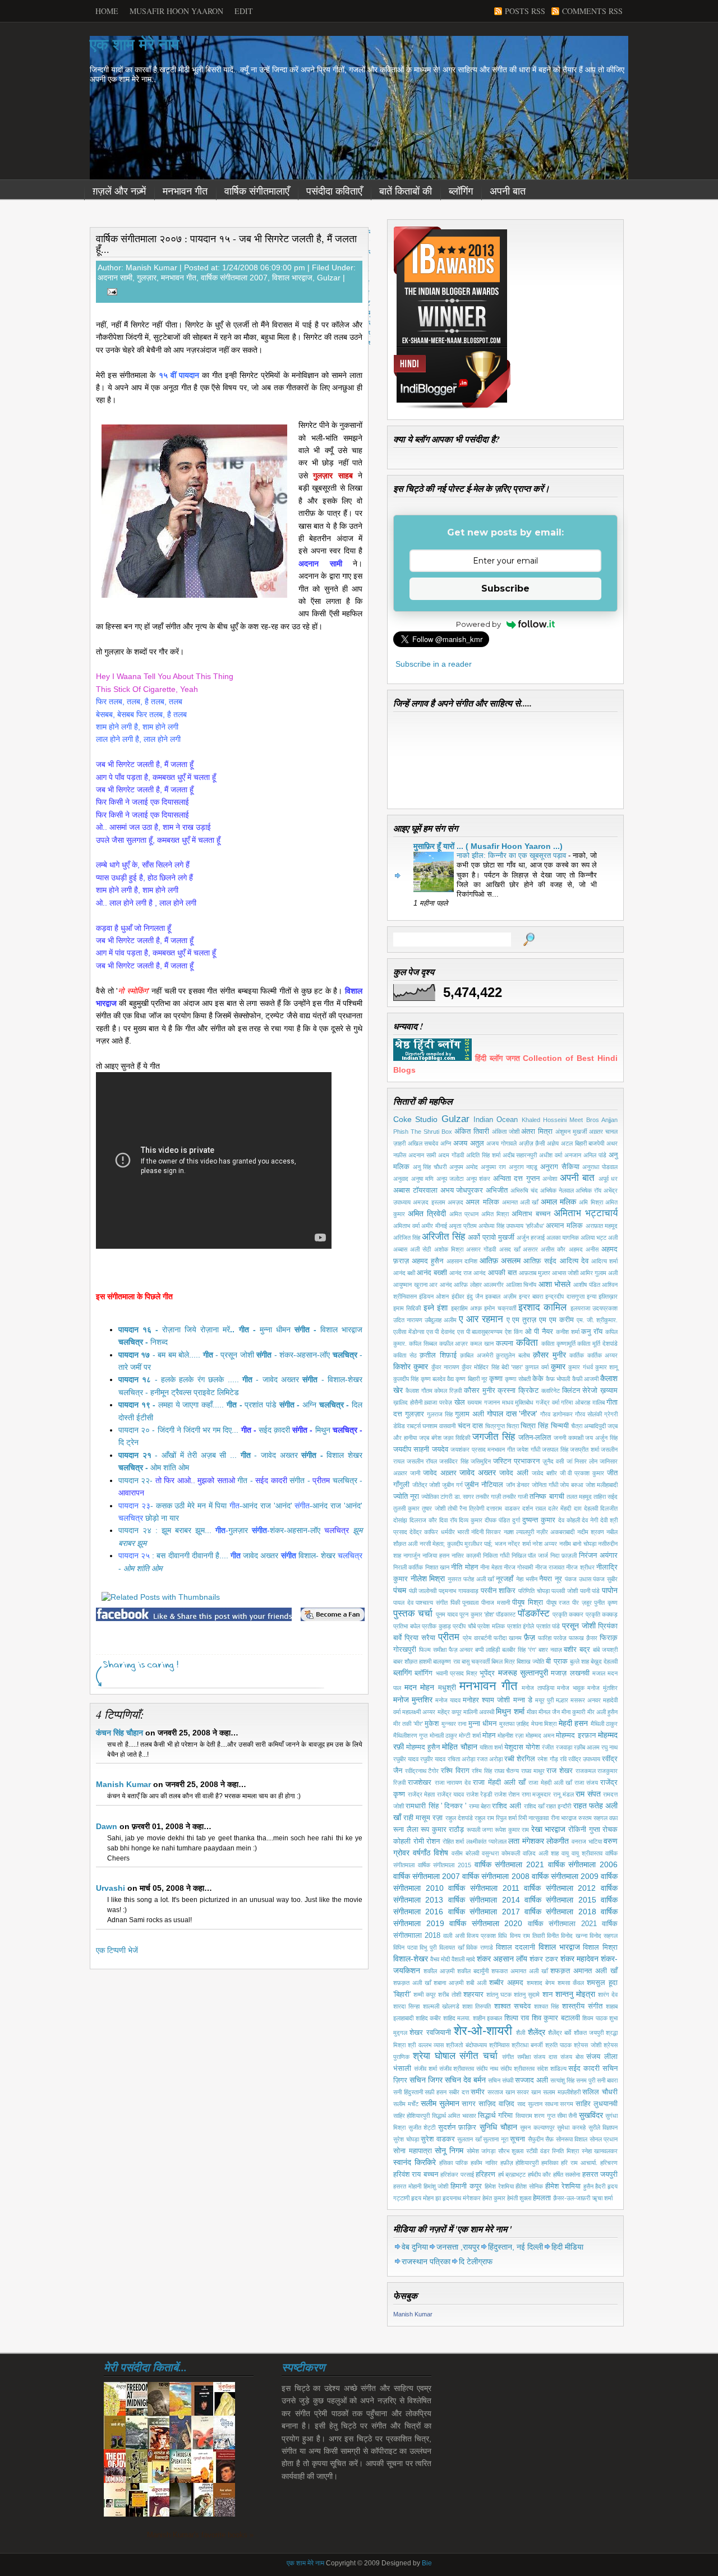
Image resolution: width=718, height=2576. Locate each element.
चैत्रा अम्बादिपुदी (588, 1426)
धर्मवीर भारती (455, 1532)
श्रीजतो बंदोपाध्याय (466, 2045)
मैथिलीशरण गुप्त (410, 1735)
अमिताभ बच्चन (531, 1214)
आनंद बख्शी (432, 1273)
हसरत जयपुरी (600, 2175)
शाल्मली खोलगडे (441, 2006)
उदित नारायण (408, 1320)
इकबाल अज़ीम (501, 1296)
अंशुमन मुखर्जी (571, 1132)
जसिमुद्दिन (481, 1461)
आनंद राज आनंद (468, 1273)
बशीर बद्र (577, 1650)
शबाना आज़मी (448, 1983)
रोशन (433, 1841)
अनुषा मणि (423, 1179)
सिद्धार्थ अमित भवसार (454, 2116)
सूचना (517, 2139)
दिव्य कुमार (471, 1520)
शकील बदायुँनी (473, 1971)
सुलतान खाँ (469, 2139)
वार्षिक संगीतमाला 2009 (565, 1876)
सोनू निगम (449, 2150)
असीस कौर (553, 1249)
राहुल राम (484, 1818)
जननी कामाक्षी (569, 1438)
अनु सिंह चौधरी (430, 1167)
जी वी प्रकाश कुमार (582, 1473)
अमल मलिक (482, 1202)
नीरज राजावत (550, 1567)
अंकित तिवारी (472, 1132)
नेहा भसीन (527, 1579)
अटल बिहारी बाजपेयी (583, 1143)
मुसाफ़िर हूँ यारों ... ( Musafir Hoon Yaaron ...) (488, 846)
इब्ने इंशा (436, 1308)
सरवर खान (529, 2092)
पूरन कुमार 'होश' (477, 1614)
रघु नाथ (609, 1747)
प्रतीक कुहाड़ (436, 1626)
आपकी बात (502, 1273)
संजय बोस (572, 2057)
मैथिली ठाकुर (604, 1724)
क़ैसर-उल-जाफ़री (572, 2198)
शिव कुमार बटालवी (556, 2018)
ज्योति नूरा (406, 1497)
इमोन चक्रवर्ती (500, 1308)
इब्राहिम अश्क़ (466, 1308)
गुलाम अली (470, 1414)
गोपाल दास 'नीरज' (512, 1414)
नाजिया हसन (436, 1555)
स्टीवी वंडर (538, 2151)
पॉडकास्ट (506, 1614)
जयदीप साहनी (411, 1449)
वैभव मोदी (440, 1959)
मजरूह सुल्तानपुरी (523, 1673)
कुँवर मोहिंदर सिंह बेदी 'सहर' (492, 1367)
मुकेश (432, 1724)
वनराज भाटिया (587, 1841)
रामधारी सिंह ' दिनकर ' (436, 1806)
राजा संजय (586, 1783)
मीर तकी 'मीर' (408, 1724)
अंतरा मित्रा (537, 1132)
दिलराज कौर (423, 1520)
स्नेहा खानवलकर (600, 2151)
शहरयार (473, 1995)
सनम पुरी (586, 2080)
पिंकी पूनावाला (465, 1603)
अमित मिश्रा (495, 1214)
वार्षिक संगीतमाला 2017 (484, 1912)
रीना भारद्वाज (564, 1818)
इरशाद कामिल (542, 1307)
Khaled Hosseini (544, 1120)
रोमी (419, 1841)
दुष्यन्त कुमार (539, 1520)
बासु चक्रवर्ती (476, 1661)
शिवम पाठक (595, 2018)
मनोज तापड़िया (538, 1688)
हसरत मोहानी (407, 2186)
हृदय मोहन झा (426, 2198)
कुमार (558, 1367)
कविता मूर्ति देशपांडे (597, 1344)
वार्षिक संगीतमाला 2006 (583, 1864)
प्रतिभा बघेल (407, 1626)
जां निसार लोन (582, 1461)
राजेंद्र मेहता (422, 1794)
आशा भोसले (555, 1284)
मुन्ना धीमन (482, 1724)
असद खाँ (510, 1249)
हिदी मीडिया (567, 2247)
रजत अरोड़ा (490, 1759)
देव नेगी (590, 1520)
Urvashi (111, 1888)
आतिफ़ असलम (500, 1261)
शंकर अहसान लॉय (502, 1959)
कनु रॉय (592, 1332)
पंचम (400, 1590)
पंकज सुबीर (605, 1579)
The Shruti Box (431, 1132)
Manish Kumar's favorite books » (200, 2535)
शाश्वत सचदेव (512, 2006)
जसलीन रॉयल (422, 1461)
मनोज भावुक (571, 1688)
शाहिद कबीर (429, 2018)
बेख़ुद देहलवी (604, 1661)
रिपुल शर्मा (506, 1818)
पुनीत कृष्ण (606, 1603)
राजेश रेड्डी (479, 1794)
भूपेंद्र (487, 1673)
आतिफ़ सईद (540, 1261)
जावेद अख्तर (478, 1472)
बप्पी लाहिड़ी (487, 1650)
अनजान (573, 1155)
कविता (527, 1343)
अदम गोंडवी (451, 1155)
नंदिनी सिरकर (486, 1532)
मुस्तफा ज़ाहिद (514, 1724)
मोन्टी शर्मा (470, 1735)
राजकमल (586, 1771)
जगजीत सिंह (494, 1437)
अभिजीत (497, 1190)
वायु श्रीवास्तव (587, 1853)
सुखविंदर (591, 2115)
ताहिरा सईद (606, 1497)
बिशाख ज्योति (530, 1661)
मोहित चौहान (459, 1747)
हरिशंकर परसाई (457, 2175)
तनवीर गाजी (515, 1497)
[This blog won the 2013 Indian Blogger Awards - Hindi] (452, 408)
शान (547, 1995)
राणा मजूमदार (537, 1794)
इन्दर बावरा (531, 1296)
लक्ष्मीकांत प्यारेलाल (486, 1841)
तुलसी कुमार (406, 1508)
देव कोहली (569, 1520)
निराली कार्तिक (408, 1567)
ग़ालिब (599, 1402)
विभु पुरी (428, 1947)
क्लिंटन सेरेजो (580, 1391)
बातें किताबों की (406, 191)
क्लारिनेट (551, 1391)
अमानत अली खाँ (520, 1202)
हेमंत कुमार (494, 2198)
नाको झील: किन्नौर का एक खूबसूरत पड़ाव (512, 855)
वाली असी (454, 1936)
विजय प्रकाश (481, 1936)
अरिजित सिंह (407, 1238)
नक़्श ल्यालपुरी (519, 1532)
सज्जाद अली (531, 2080)
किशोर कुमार (411, 1367)
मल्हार (562, 1700)
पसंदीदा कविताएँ (334, 191)
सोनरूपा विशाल (572, 2139)
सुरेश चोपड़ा (406, 2139)
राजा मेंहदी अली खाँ (499, 1783)
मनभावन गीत (185, 191)
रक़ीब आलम (587, 1747)
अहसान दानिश (462, 1261)
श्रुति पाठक (558, 2045)
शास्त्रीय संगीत (582, 2006)
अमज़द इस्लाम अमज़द (438, 1202)
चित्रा (513, 1426)
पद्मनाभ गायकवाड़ (459, 1591)
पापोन (610, 1590)
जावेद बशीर (544, 1473)
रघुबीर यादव (406, 1759)
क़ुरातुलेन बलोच (513, 1355)
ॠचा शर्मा (602, 2198)
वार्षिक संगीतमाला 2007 (234, 278)
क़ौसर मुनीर (549, 1355)
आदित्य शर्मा (604, 1261)
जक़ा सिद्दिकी (457, 1438)
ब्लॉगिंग (461, 191)
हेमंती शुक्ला (519, 2198)
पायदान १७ (134, 1355)
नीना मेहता (491, 1567)
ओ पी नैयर (539, 1332)
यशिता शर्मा (491, 1747)
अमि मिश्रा (591, 1202)
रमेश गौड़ (547, 1759)
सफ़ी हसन (436, 2092)
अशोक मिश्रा (449, 1249)
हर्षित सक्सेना (567, 2175)
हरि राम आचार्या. (579, 2163)
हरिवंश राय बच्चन (416, 2175)
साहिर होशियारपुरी (411, 2116)
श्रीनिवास (499, 2045)
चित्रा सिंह (534, 1426)
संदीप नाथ (487, 2069)
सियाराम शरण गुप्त (535, 2116)
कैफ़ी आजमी (585, 1379)
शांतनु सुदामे (527, 1995)
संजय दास (545, 2057)
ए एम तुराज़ (522, 1320)
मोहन (489, 1735)
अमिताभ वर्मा (406, 1226)
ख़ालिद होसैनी (408, 1402)
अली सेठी (420, 1249)
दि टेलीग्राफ (476, 2261)
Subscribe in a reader (434, 664)
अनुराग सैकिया (560, 1167)
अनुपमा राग (493, 1167)
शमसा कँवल (571, 1983)
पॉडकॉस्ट (534, 1614)
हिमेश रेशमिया (499, 2186)
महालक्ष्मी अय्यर (419, 1712)
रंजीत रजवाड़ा (557, 1747)
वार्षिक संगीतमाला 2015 (445, 1865)
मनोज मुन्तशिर (413, 1700)
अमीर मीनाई (434, 1226)
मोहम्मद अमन (540, 1735)
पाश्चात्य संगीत (432, 1603)
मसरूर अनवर (586, 1700)
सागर (469, 2104)
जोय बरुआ (572, 1485)
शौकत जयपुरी (589, 2033)
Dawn (107, 1826)
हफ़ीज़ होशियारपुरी (520, 2163)
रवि (563, 1759)
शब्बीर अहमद (506, 1983)
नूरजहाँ (505, 1579)
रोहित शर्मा (454, 1841)
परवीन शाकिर (498, 1591)
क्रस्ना (507, 1391)
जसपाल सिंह (555, 1449)
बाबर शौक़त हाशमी (412, 1661)
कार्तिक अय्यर (603, 1355)
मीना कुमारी (573, 1712)
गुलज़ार (147, 278)
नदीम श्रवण (591, 1532)
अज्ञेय (553, 1143)
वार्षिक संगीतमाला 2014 (484, 1900)
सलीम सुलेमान (440, 2103)
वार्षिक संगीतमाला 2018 (560, 1912)
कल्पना (505, 1344)
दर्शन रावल (534, 1508)
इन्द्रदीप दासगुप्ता (565, 1296)
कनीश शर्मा (568, 1332)
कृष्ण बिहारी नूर (471, 1379)
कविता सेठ (405, 1355)
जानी (415, 1473)
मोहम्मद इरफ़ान (576, 1735)
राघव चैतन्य (507, 1771)
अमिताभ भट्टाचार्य (586, 1213)
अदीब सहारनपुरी (520, 1155)
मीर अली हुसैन (602, 1712)
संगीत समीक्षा (516, 2057)
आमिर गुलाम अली (599, 1273)
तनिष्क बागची (547, 1497)
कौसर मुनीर (480, 1391)
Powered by (478, 624)
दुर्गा (516, 1520)
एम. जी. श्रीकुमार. (597, 1320)
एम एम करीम (556, 1320)
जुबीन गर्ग (452, 1485)
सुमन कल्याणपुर (537, 2127)
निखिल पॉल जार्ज (530, 1555)
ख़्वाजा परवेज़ (438, 1402)
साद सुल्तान (530, 2104)
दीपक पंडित (497, 1520)
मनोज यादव (448, 1700)
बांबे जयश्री (605, 1650)
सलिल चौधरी (600, 2092)
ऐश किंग (514, 1332)
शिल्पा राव (517, 2018)
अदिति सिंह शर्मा (483, 1155)
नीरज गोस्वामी (518, 1567)
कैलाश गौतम (419, 1391)
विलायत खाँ (452, 1947)
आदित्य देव (574, 1261)
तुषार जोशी (433, 1508)
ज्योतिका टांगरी (437, 1497)
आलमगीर (494, 1285)
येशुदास (514, 1747)
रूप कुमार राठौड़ (442, 1830)
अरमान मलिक (564, 1226)
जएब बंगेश (430, 1438)
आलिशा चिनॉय (521, 1285)
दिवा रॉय (448, 1520)
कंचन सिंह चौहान (119, 1733)
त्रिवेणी (477, 1508)
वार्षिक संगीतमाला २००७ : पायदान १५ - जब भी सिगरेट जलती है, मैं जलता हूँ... (226, 244)
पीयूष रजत (558, 1603)
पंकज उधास (578, 1579)
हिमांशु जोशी (436, 2186)
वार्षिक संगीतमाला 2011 (484, 1888)
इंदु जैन (475, 1296)
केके (538, 1379)
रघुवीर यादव (433, 1759)
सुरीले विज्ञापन (603, 2127)
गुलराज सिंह (440, 1414)
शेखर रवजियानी (430, 2033)
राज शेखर (560, 1771)
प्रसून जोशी (579, 1626)
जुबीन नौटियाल (484, 1485)
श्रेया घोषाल (434, 2056)
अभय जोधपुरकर (462, 1190)
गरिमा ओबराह (576, 1402)
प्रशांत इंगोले (521, 1626)
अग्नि (446, 1143)
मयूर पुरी (544, 1700)
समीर (478, 2092)
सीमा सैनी (567, 2116)
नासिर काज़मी (466, 1555)
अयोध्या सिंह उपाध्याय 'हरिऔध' (511, 1226)
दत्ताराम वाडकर (503, 1508)
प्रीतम (449, 1637)
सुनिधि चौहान (498, 2127)
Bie (427, 2563)
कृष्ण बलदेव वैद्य (438, 1379)
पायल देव (403, 1603)
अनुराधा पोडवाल (600, 1167)
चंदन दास (470, 1426)
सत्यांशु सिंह (562, 2080)
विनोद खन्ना (574, 1936)
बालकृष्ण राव (446, 1661)
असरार (530, 1249)
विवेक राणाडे (480, 1947)
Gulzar (329, 278)
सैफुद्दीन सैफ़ (541, 2139)
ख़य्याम (609, 1391)
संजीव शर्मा (425, 2069)
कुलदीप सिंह (406, 1379)
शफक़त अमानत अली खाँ (584, 1971)
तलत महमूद (579, 1497)
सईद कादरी (584, 2069)
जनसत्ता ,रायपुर (458, 2247)
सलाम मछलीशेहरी (562, 2092)
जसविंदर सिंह (454, 1461)
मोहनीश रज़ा (510, 1735)
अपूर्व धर (608, 1179)
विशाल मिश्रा (600, 1947)
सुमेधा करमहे (571, 2127)
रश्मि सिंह (482, 1771)
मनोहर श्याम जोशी (486, 1700)
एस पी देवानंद (441, 1332)
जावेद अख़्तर (440, 1473)
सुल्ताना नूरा (496, 2139)
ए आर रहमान (481, 1319)
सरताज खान (501, 2092)
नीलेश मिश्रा (428, 1578)
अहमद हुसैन (427, 1261)
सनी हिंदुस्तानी (408, 2092)
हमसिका (550, 2163)
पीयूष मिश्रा (528, 1603)
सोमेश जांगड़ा (481, 2151)
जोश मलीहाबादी (602, 1485)
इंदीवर (458, 1296)
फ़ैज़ (530, 1637)
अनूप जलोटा (450, 1179)
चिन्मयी (560, 1426)
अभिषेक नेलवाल (557, 1190)
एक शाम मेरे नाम (135, 45)
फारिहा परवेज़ (552, 1638)
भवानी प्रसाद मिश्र (457, 1673)
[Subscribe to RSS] (303, 1680)
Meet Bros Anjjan (593, 1120)
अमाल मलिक (558, 1202)
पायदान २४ (135, 1530)
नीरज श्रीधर (580, 1567)
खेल (460, 1402)
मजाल (599, 1673)
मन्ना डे (523, 1700)
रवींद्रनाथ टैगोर (422, 1771)
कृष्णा (496, 1379)
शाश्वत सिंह (546, 2006)
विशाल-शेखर (411, 1959)
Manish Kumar (123, 1784)
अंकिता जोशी (506, 1132)
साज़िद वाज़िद (496, 2104)
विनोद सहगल (604, 1936)
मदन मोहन (420, 1687)
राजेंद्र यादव (451, 1794)
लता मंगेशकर (526, 1841)
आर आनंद (441, 1285)
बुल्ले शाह (579, 1661)
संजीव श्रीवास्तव (457, 2069)
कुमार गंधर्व (580, 1367)
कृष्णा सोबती (517, 1379)
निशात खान (437, 1567)
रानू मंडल (563, 1794)
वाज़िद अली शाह (541, 1853)
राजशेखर (420, 1783)
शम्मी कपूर (425, 1995)
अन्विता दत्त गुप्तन (516, 1179)
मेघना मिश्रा (544, 1724)
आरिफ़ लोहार (468, 1285)
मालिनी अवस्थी (479, 1712)
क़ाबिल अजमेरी (477, 1355)
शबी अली (476, 1983)
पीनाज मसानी (496, 1603)
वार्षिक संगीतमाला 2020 (486, 1923)
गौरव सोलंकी (588, 1414)
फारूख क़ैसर (583, 1638)
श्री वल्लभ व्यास (426, 2045)
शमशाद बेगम (541, 1983)
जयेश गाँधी (528, 1449)
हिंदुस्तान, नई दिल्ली (516, 2247)
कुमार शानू (606, 1367)
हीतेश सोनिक (529, 2186)
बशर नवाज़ (550, 1650)
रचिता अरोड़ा (461, 1759)
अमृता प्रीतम (463, 1226)
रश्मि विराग (455, 1771)
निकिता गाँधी (496, 1555)
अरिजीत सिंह (443, 1237)
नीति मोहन (464, 1567)
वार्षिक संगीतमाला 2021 (509, 1864)
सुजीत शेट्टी (422, 2127)
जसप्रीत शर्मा (584, 1449)
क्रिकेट (528, 1391)
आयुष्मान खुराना (410, 1285)
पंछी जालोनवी (423, 1591)
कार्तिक (577, 1355)
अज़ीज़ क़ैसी (532, 1143)
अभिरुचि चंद (524, 1190)
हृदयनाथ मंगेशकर (462, 2198)
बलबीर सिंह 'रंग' (519, 1650)
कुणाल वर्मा (537, 1367)
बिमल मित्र (503, 1661)
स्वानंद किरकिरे (415, 2162)
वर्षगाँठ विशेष (431, 1853)
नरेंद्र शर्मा (519, 1544)
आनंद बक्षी (404, 1273)
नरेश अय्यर (545, 1544)
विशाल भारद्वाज (292, 278)
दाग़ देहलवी (586, 1508)
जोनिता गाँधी (545, 1485)
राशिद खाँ (534, 1806)
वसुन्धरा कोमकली (501, 1853)
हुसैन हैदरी (595, 2186)
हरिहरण (485, 2175)
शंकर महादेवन (579, 1959)
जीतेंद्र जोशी (426, 1485)
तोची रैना (457, 1508)
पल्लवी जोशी (565, 1591)
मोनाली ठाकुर (443, 1735)
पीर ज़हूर (582, 1603)
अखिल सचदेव (423, 1143)
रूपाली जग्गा (480, 1830)
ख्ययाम (475, 1402)
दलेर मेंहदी (560, 1508)
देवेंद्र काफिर (424, 1532)
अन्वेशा (550, 1179)
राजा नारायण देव (453, 1783)
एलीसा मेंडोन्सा (409, 1332)
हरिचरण (609, 2163)
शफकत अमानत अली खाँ (519, 1971)
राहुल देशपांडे (459, 1818)
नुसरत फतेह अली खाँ (471, 1579)
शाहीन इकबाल (488, 2018)
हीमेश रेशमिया (563, 2186)
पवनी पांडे (590, 1591)
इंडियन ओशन (434, 1296)
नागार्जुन (412, 1555)
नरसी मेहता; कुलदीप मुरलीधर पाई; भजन (463, 1544)
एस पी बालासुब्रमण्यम (480, 1332)
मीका (532, 1712)
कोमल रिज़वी (448, 1391)
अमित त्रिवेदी (427, 1213)
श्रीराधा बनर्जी (527, 2045)
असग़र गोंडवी (481, 1249)
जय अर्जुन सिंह (601, 1438)
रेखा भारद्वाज (549, 1829)
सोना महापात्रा (413, 2151)
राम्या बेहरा (480, 1806)
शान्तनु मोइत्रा (575, 1994)
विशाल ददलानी (516, 1947)
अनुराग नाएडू (523, 1167)
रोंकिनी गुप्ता (584, 1830)
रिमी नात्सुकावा (533, 1818)
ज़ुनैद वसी (553, 1461)
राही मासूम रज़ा (423, 1818)
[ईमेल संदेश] (110, 291)
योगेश (533, 1747)
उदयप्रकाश (605, 1308)
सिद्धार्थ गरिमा (495, 2116)
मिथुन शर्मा (510, 1711)
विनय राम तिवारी (527, 1936)
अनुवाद (401, 1179)
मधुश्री (447, 1688)
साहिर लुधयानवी (597, 2104)
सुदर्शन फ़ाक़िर (457, 2127)
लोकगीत (558, 1841)
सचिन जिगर (426, 2080)
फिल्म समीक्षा (433, 1650)
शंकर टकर (544, 1959)
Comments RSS (592, 11)
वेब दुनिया (415, 2247)
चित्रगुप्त (495, 1426)
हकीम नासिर (484, 2163)
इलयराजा (580, 1308)
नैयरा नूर (551, 1579)
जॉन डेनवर (518, 1485)
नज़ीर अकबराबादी (555, 1532)
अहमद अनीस (584, 1249)
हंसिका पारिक (454, 2163)
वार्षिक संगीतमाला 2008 (496, 1876)
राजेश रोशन (507, 1794)
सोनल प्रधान (604, 2139)
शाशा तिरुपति (477, 2006)
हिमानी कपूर (466, 2186)
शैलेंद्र (537, 2032)
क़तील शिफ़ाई (438, 1355)
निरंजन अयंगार (598, 1555)
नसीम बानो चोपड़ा (578, 1544)
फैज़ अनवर (461, 1650)
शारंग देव (608, 1995)
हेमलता (542, 2198)
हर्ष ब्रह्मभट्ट (512, 2175)
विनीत (553, 1936)
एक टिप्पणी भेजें (117, 1950)
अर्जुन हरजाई (531, 1238)
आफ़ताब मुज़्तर (535, 1273)
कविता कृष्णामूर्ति (558, 1344)
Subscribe (505, 588)
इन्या (592, 1296)
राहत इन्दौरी (558, 1806)
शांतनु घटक (499, 1995)
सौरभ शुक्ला (511, 2151)
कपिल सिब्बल (423, 1344)
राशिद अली (507, 1806)
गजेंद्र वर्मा (547, 1402)
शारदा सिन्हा (406, 2006)
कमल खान (482, 1344)
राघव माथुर (533, 1771)
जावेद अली (514, 1473)
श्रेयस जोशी (587, 2045)
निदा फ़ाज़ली (563, 1555)
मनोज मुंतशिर (602, 1688)
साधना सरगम (559, 2104)
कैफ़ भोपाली (558, 1379)
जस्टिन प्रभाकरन (516, 1461)
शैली (521, 2033)
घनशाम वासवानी (439, 1426)
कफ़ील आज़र (454, 1344)
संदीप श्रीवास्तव (517, 2069)
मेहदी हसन (573, 1723)
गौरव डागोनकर (556, 1414)
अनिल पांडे (595, 1155)
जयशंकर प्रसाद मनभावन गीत (482, 1449)
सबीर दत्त (459, 2092)
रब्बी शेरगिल (520, 1759)
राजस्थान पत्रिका (426, 2261)
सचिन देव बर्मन (465, 2080)
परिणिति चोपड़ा (534, 1591)
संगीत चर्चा (478, 2056)
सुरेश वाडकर (438, 2139)
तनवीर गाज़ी (488, 1497)
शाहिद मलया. (457, 2018)
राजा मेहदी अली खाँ (550, 1783)
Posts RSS (525, 11)
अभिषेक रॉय (588, 1190)
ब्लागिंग (402, 1673)
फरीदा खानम (508, 1638)
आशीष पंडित (587, 1285)
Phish (401, 1132)
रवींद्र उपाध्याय (584, 1759)
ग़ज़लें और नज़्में (119, 191)
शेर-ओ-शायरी (483, 2031)
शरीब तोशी (449, 1995)
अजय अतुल (469, 1143)
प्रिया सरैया (420, 1638)
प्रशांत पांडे (548, 1626)
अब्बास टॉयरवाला (415, 1190)
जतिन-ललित (535, 1438)
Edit (244, 11)
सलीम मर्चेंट (406, 2104)
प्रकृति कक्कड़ (602, 1614)
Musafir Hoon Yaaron (176, 11)
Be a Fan (333, 1614)
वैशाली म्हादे (463, 1959)
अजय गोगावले (501, 1143)
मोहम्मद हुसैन (423, 1747)
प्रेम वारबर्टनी (477, 1638)
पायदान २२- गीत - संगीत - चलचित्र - (240, 1480)
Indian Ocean (496, 1120)
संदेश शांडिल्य (552, 2069)
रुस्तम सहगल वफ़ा (598, 1818)
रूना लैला (406, 1830)
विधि (503, 1936)
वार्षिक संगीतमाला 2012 (560, 1888)
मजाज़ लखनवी (570, 1673)
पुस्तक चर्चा (413, 1614)
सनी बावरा (607, 2080)
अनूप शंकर (478, 1179)
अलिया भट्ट (593, 1238)
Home (107, 11)
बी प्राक (556, 1661)
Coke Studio (415, 1119)
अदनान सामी (115, 278)
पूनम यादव (447, 1614)
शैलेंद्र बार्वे (560, 2033)
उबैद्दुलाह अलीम (441, 1320)
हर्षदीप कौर (539, 2175)
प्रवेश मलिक (491, 1626)
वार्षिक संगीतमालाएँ (257, 191)
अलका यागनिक (563, 1238)
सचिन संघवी (501, 2080)
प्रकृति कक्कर (568, 1614)
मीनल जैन (549, 1712)
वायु (565, 1853)
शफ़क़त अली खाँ (412, 1983)
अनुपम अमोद (464, 1167)
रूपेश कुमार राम (512, 1830)
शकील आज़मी (439, 1971)
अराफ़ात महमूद (602, 1226)
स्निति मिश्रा (565, 2151)
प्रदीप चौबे (464, 1626)
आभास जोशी (565, 1273)
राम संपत (588, 1794)
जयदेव (440, 1449)
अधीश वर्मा (551, 1155)
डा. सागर (464, 1497)
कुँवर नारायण (445, 1367)
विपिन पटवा (405, 1947)
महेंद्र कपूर (450, 1712)
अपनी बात (508, 191)
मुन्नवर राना (454, 1724)
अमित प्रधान (464, 1214)
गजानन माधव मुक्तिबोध (509, 1402)
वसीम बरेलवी (465, 1853)
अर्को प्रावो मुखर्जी (491, 1238)
